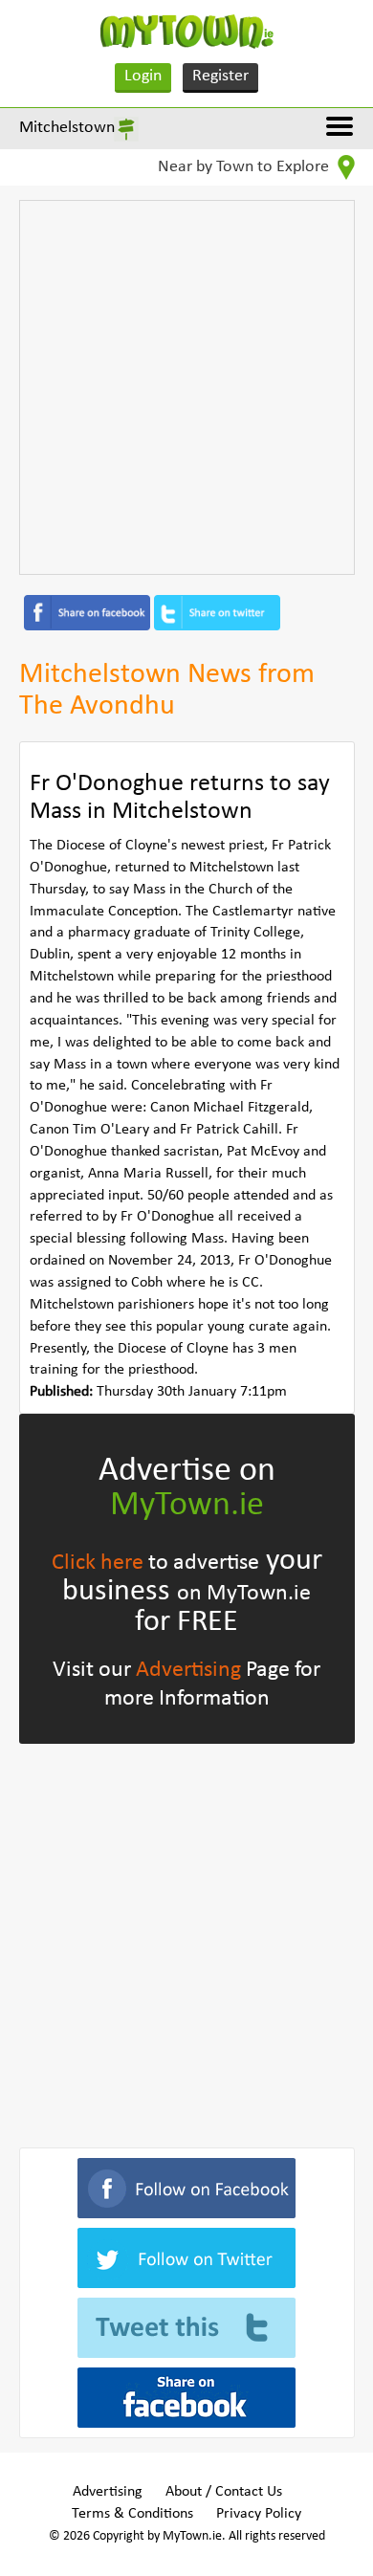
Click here (98, 1563)
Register (220, 76)
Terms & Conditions (132, 2514)
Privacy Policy (259, 2514)
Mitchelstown (67, 128)
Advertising (188, 1670)
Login (143, 76)
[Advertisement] (186, 387)
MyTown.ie (187, 1506)
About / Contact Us (224, 2492)
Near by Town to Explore (245, 167)
